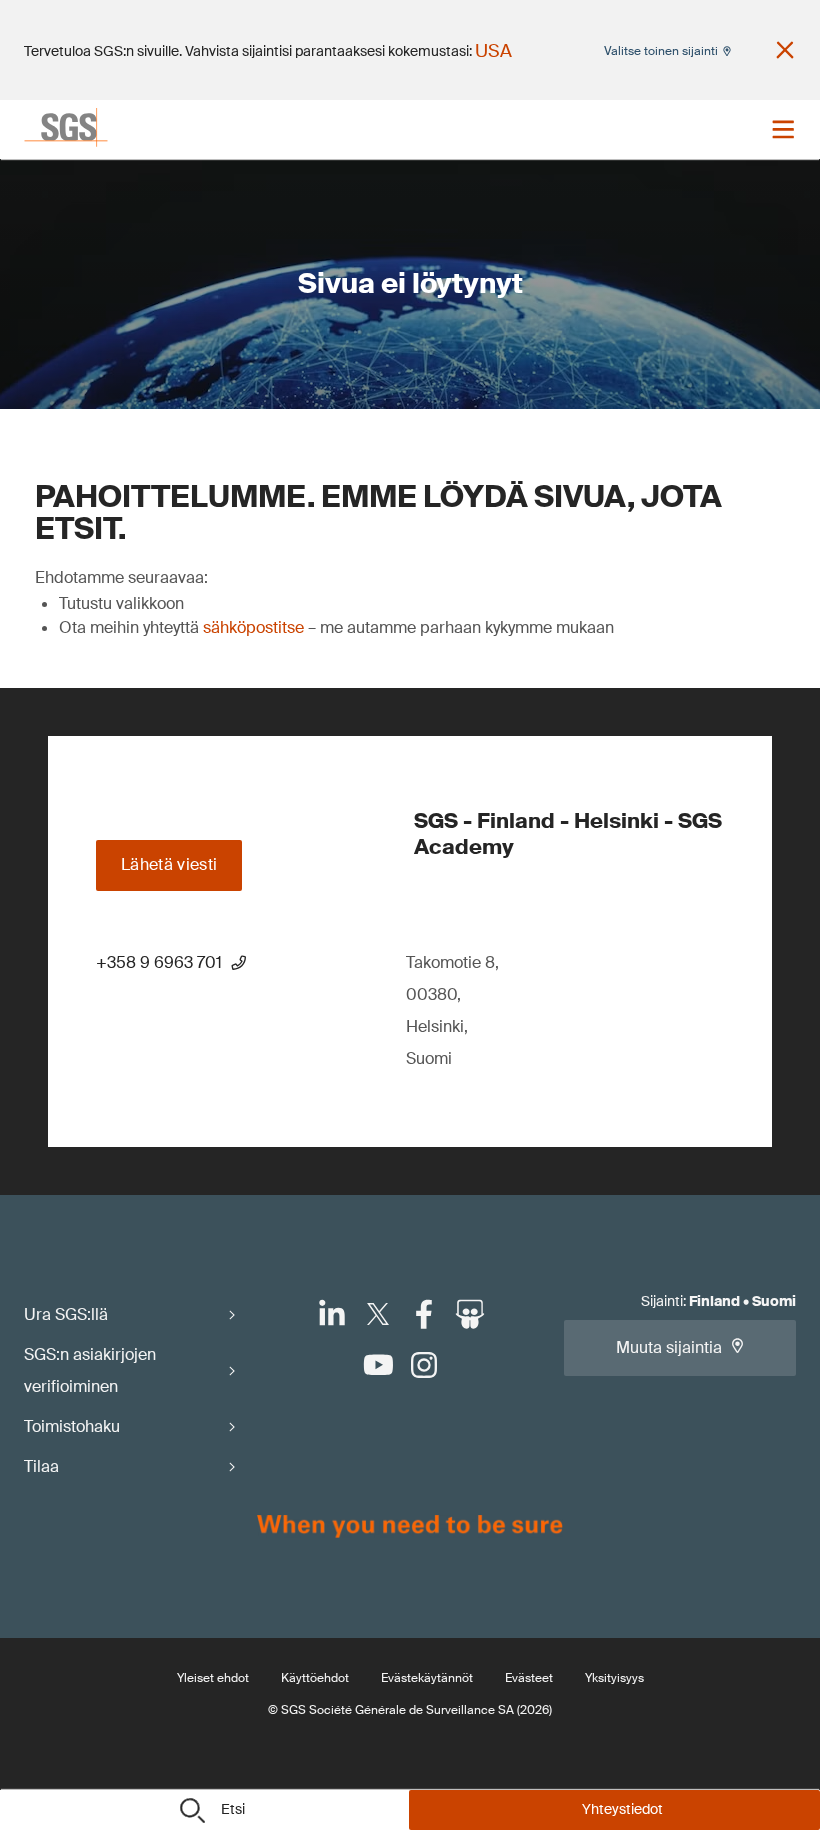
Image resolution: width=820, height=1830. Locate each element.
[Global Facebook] (424, 1314)
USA (493, 51)
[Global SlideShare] (470, 1314)
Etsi (233, 1809)
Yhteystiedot (622, 1809)
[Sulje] (785, 50)
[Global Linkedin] (332, 1314)
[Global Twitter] (378, 1314)
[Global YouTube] (378, 1365)
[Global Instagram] (424, 1365)
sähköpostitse (253, 627)
